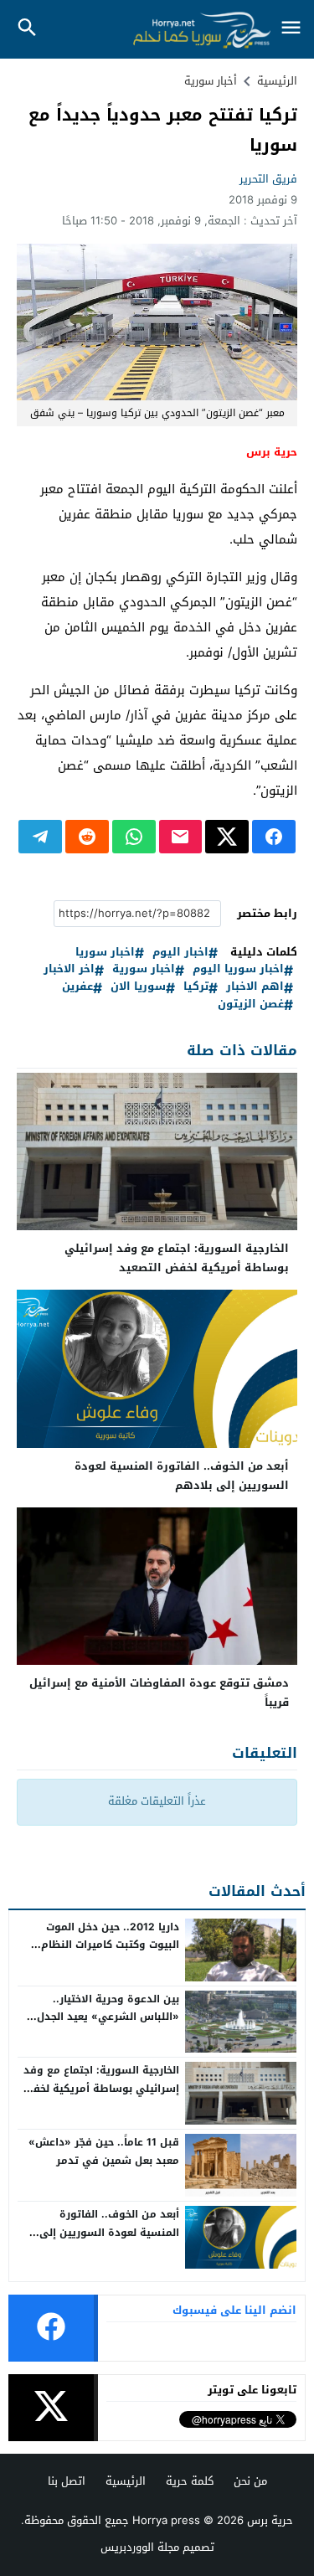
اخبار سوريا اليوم (238, 969)
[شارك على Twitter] (227, 837)
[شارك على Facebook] (274, 837)
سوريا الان (138, 987)
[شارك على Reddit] (87, 837)
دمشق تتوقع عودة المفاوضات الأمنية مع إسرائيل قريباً (159, 1692)
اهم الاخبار (255, 987)
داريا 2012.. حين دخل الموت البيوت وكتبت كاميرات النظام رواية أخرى (110, 1945)
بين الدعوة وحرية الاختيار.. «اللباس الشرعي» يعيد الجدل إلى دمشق (108, 2017)
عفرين (77, 987)
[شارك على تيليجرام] (40, 837)
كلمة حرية (190, 2481)
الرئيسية (126, 2481)
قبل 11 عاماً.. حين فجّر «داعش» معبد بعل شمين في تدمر (104, 2151)
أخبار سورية (211, 81)
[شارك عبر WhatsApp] (134, 837)
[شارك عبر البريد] (181, 837)
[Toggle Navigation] (291, 29)
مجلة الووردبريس (140, 2547)
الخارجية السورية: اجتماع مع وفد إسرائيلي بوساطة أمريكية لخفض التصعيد (177, 1258)
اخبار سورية (144, 969)
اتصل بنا (67, 2481)
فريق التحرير (268, 179)
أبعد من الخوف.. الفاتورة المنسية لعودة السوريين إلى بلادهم (182, 1476)
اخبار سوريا (105, 953)
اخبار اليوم (180, 953)
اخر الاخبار (69, 969)
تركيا (196, 987)
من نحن (250, 2481)
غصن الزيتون (251, 1005)
